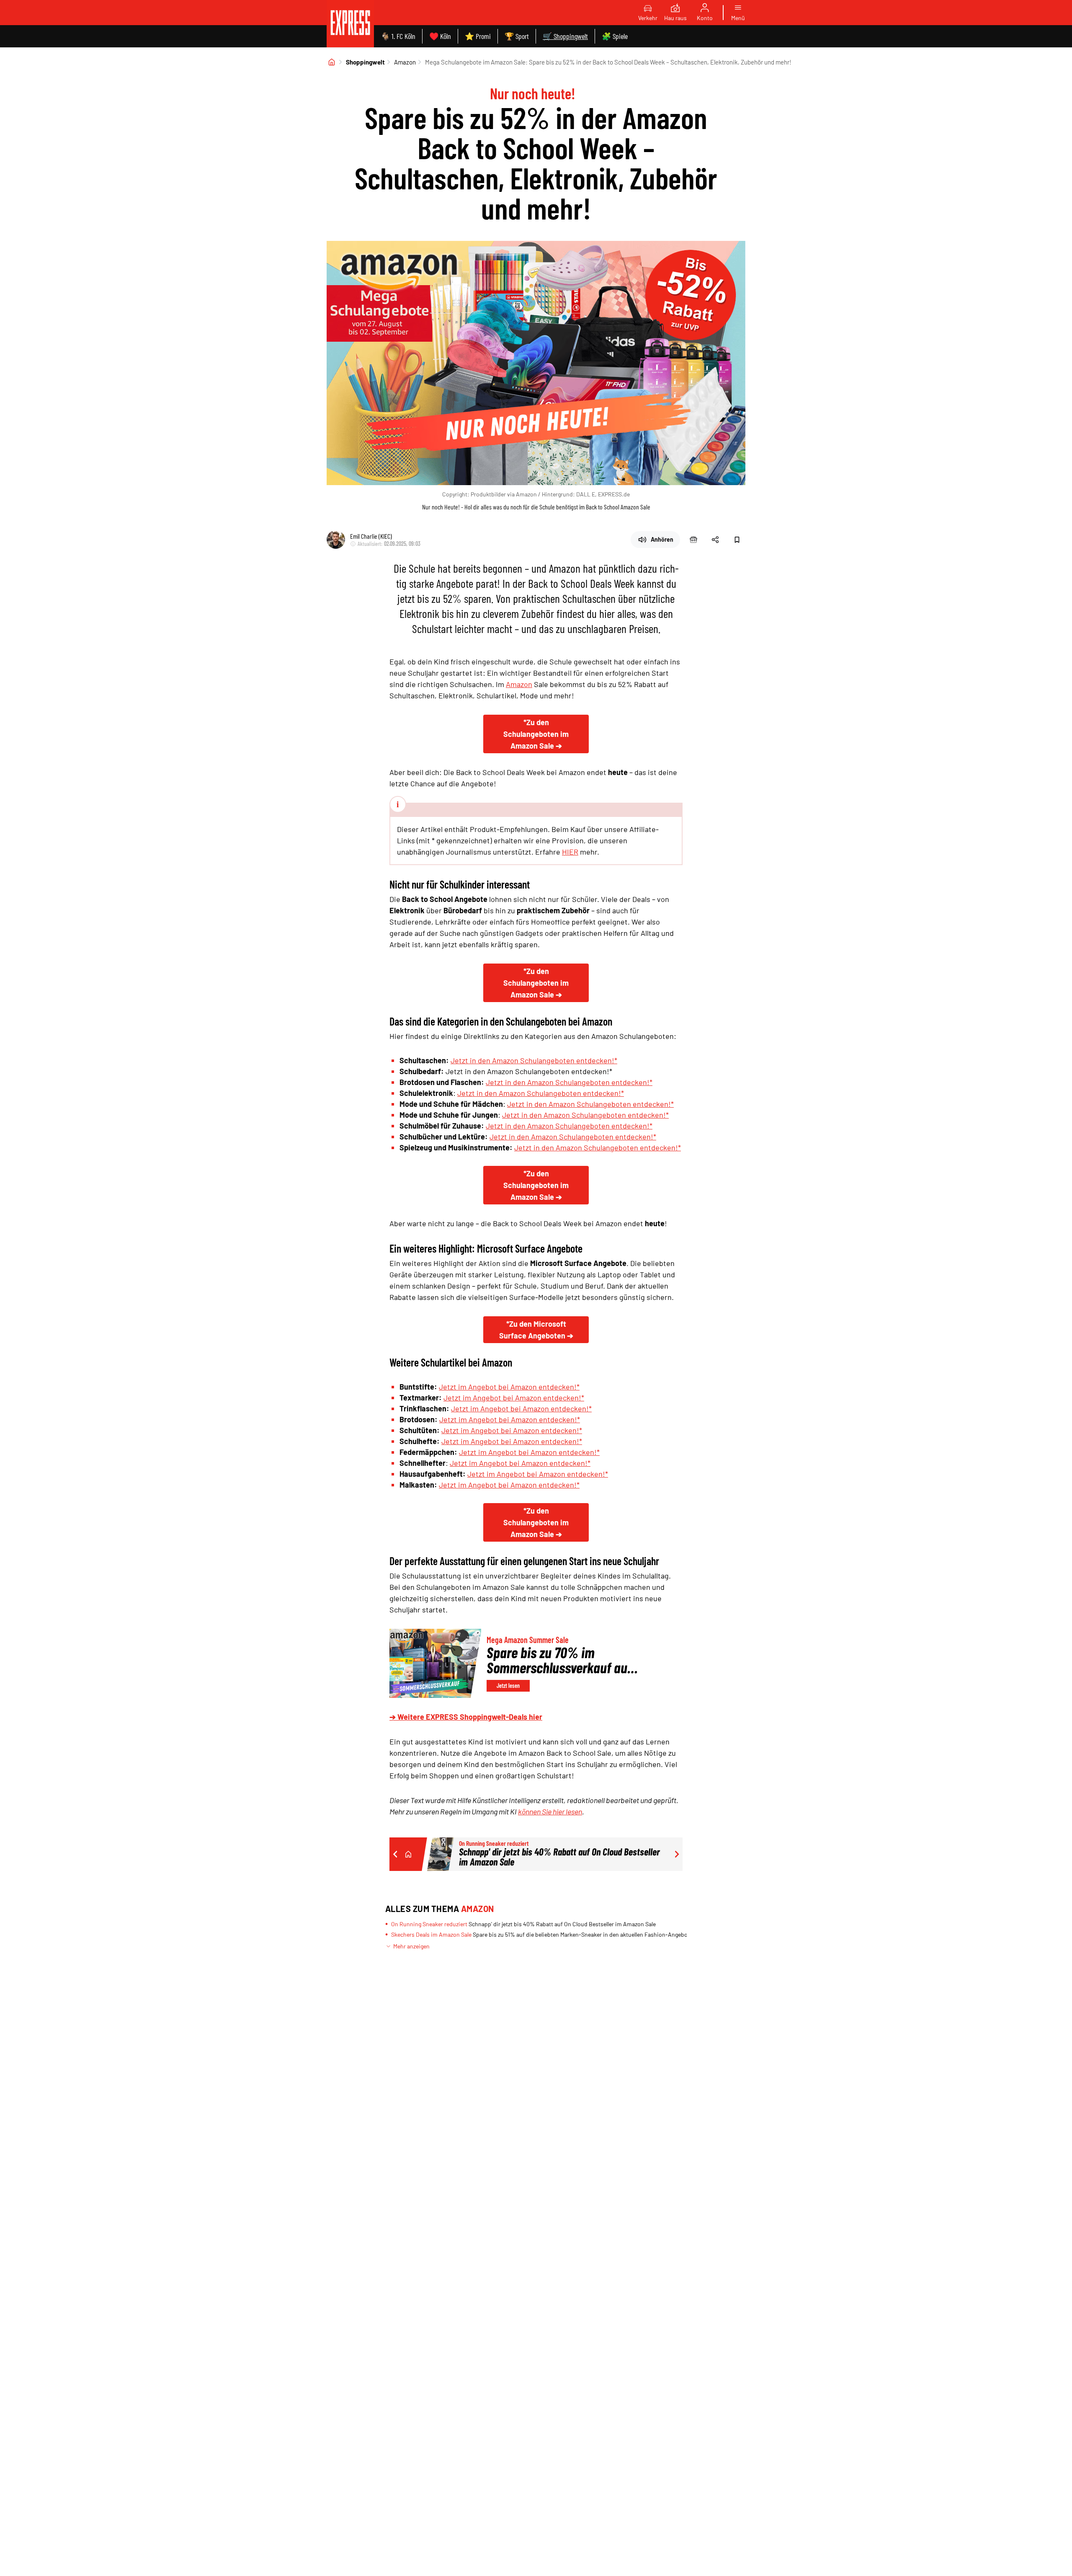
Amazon (405, 62)
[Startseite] (332, 62)
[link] (350, 24)
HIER (570, 852)
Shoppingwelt (365, 62)
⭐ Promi (478, 36)
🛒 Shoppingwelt (565, 36)
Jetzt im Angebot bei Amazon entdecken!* (509, 1387)
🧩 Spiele (615, 36)
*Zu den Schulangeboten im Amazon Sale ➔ (536, 734)
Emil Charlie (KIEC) (371, 536)
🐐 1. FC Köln (398, 36)
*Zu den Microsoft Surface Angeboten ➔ (536, 1330)
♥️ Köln (440, 36)
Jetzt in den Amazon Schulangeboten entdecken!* (534, 1060)
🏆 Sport (517, 36)
